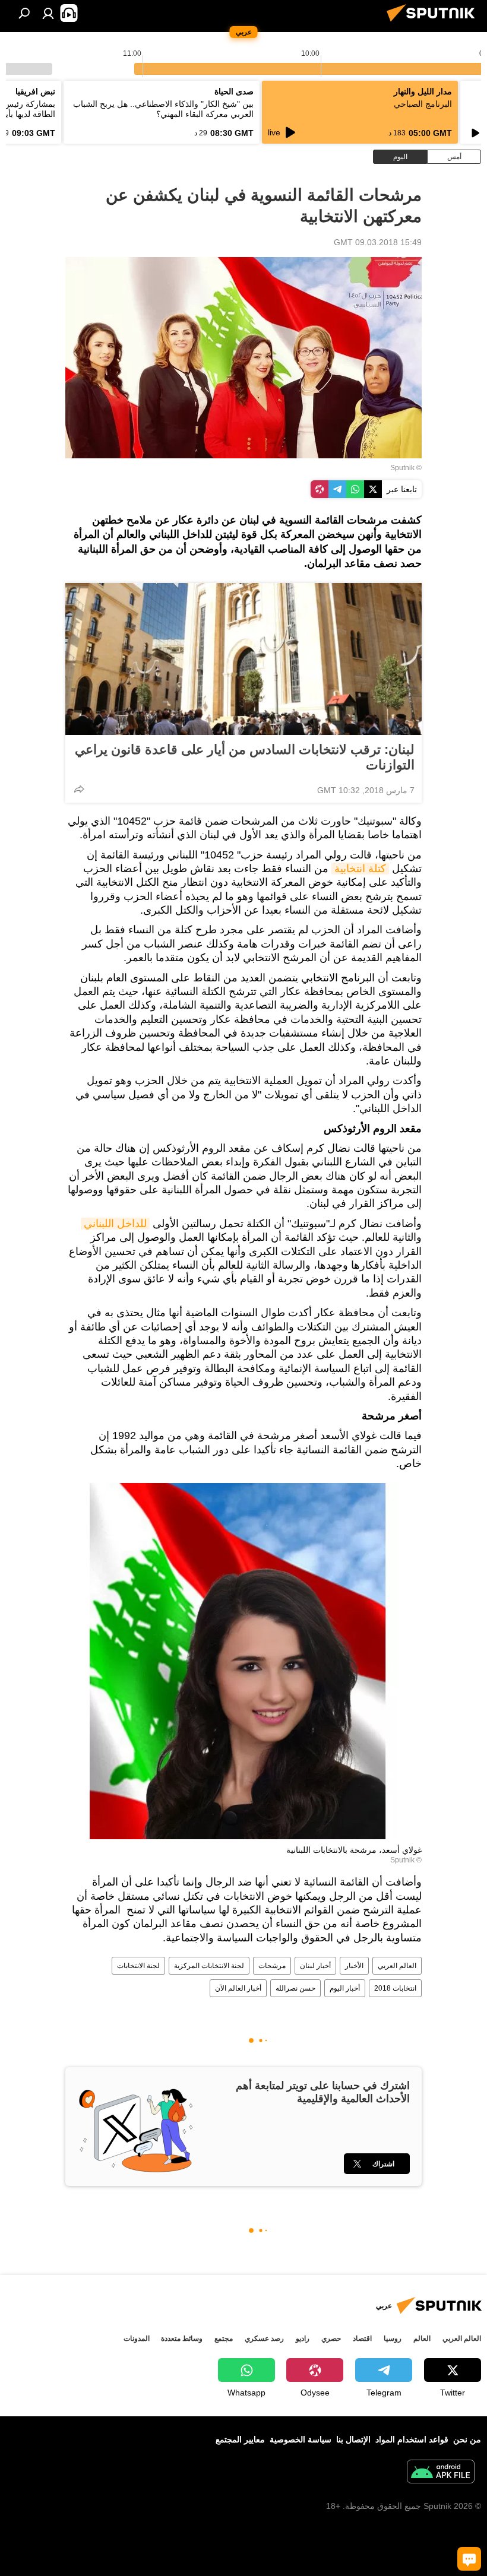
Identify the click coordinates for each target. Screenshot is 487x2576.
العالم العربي (397, 1966)
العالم (422, 2339)
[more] (79, 789)
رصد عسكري (264, 2339)
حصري (331, 2339)
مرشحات (272, 1966)
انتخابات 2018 (395, 1988)
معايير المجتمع (240, 2439)
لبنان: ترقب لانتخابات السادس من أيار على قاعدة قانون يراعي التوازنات (245, 757)
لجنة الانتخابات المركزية (209, 1966)
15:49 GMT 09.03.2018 (378, 242)
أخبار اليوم (345, 1988)
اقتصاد (362, 2339)
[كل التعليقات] (469, 2559)
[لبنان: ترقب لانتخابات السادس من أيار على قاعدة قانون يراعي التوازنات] (243, 659)
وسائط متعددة (182, 2339)
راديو (303, 2339)
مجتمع (224, 2339)
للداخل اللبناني (115, 1224)
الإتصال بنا (353, 2439)
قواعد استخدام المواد (412, 2439)
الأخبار (354, 1966)
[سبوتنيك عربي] (434, 23)
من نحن (467, 2439)
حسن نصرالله (295, 1988)
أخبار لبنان (315, 1966)
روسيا (393, 2339)
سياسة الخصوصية (301, 2439)
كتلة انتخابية (360, 869)
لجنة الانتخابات (138, 1966)
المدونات (137, 2339)
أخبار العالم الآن (238, 1988)
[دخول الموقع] (48, 13)
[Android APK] (441, 2473)
